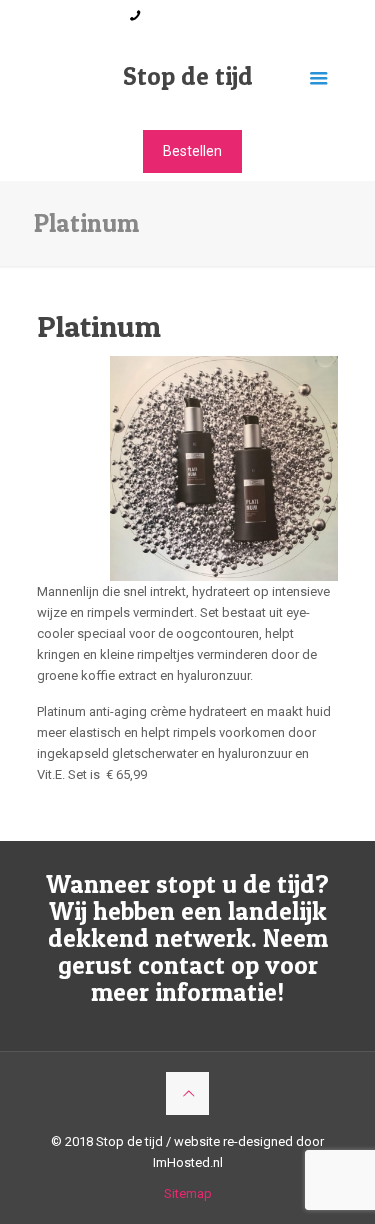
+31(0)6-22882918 (198, 15)
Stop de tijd (188, 76)
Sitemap (188, 1193)
